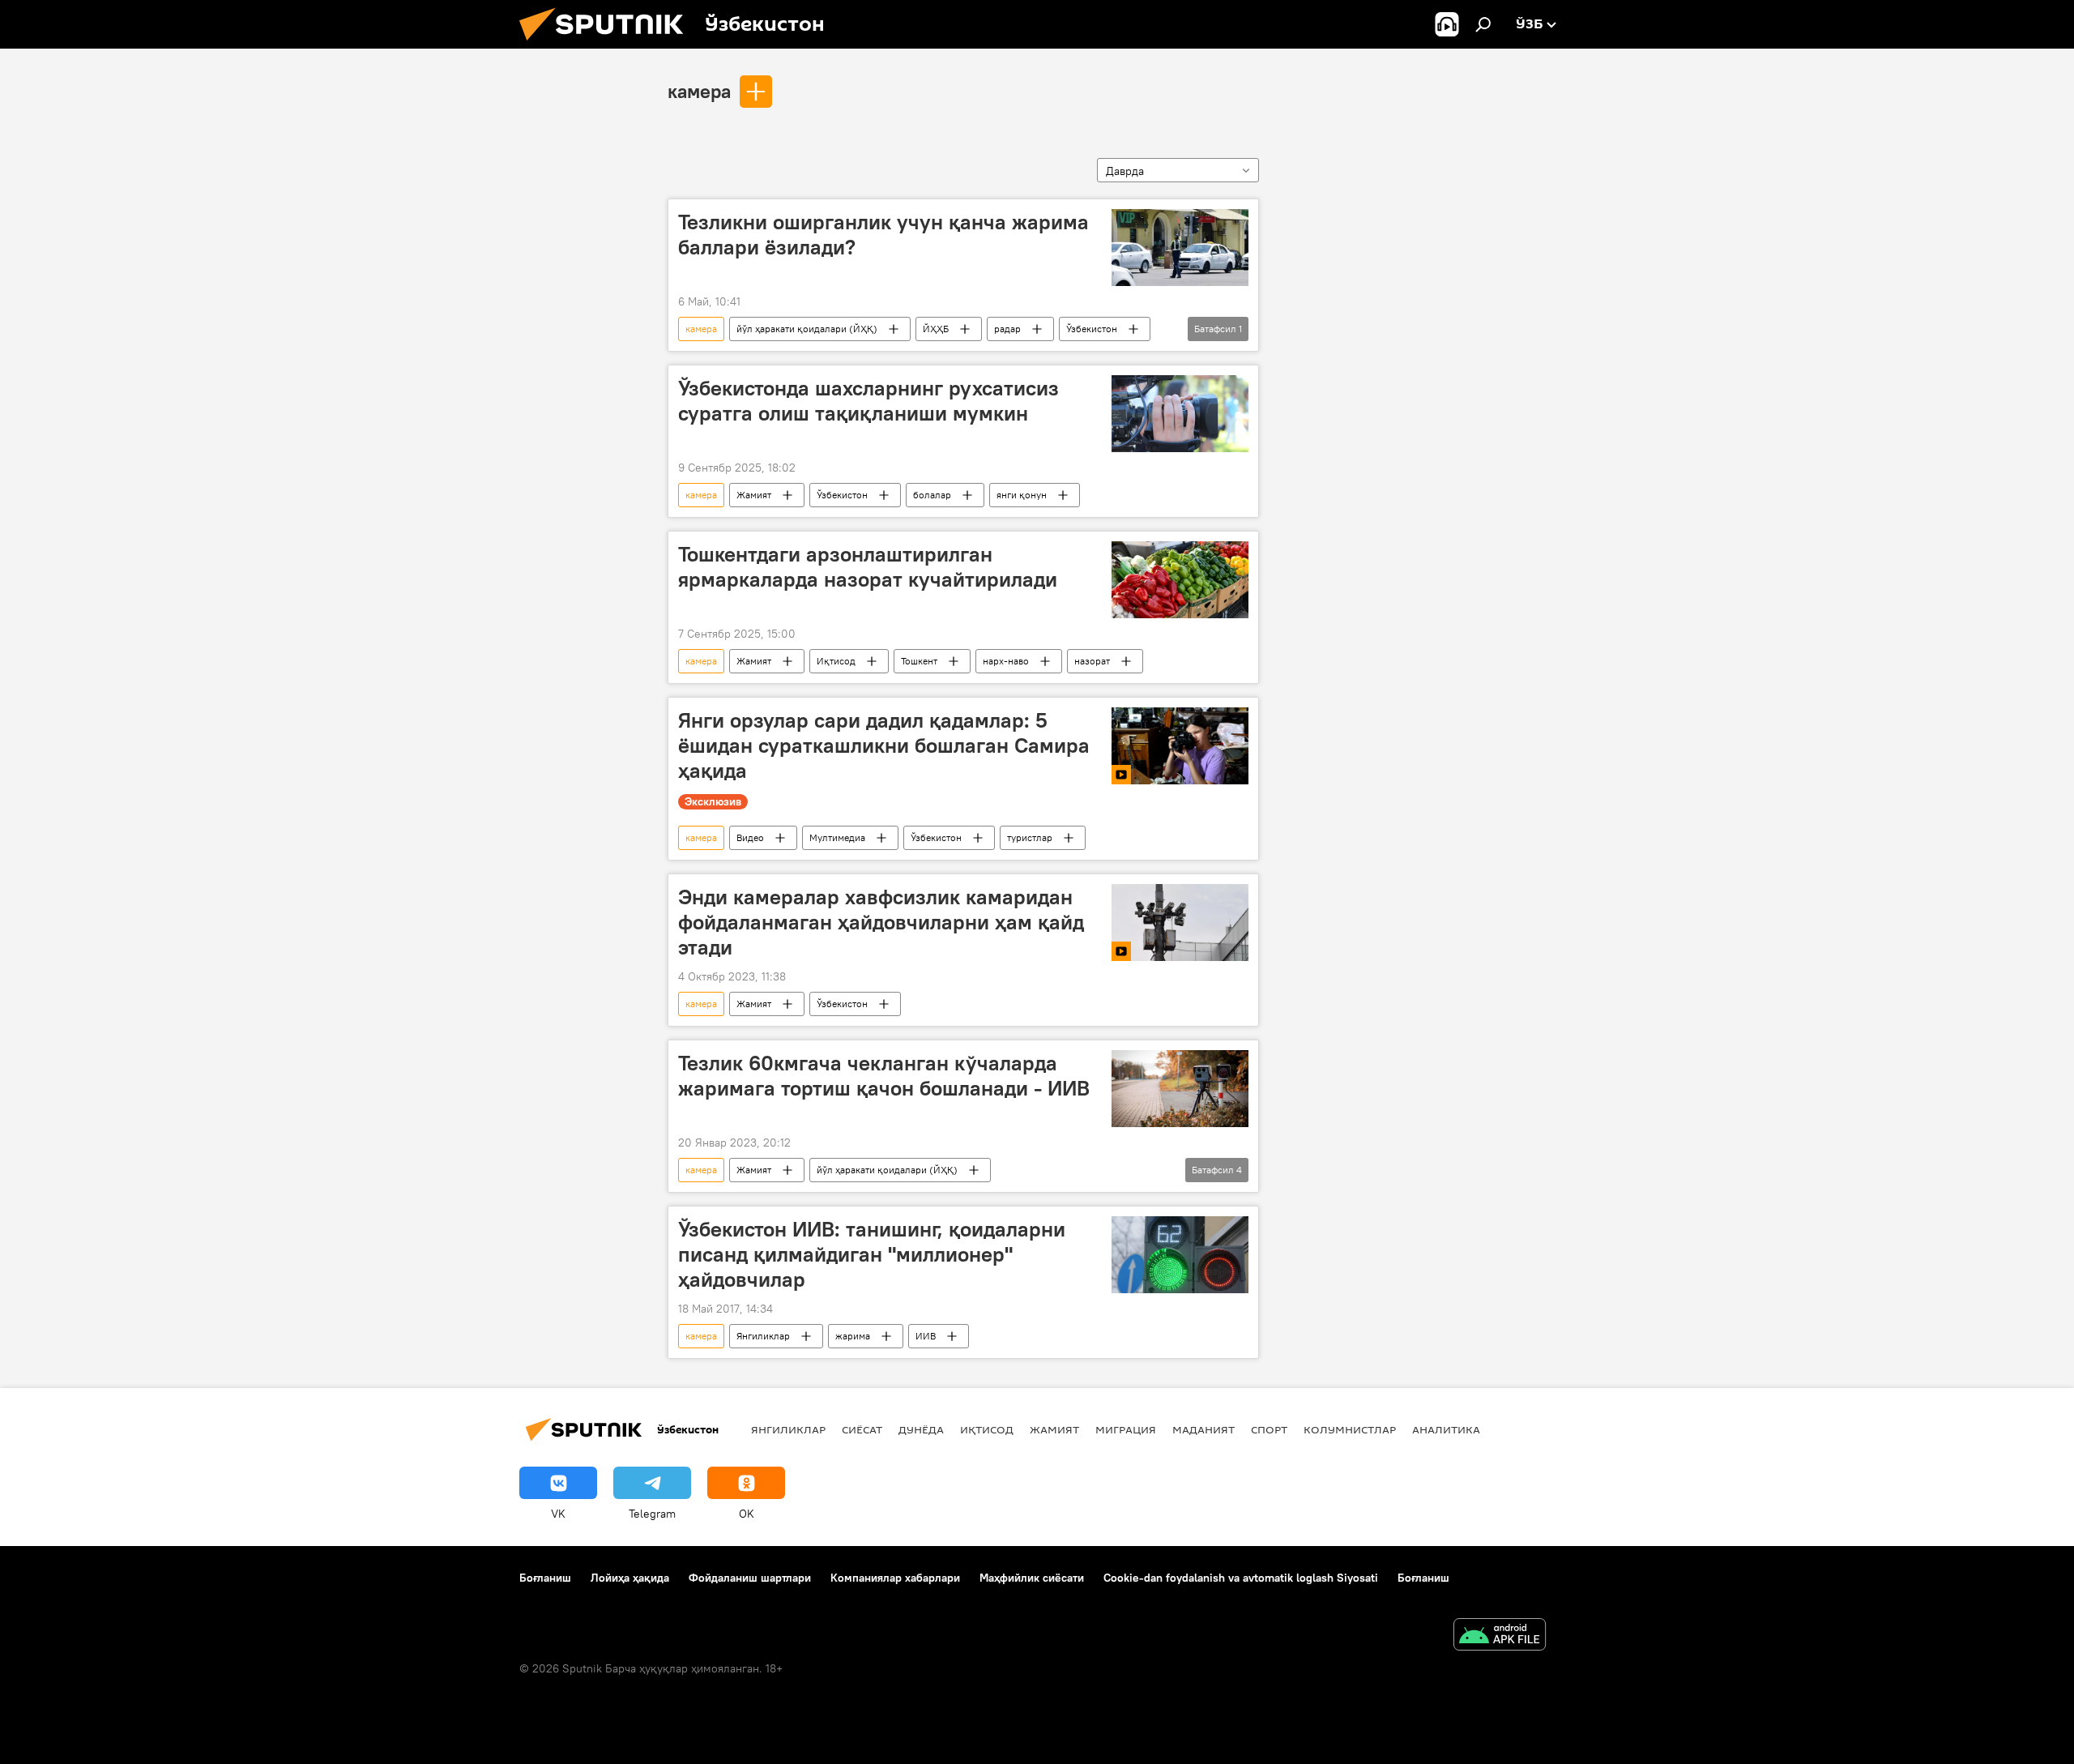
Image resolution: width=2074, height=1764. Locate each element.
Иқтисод (836, 661)
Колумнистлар (1350, 1429)
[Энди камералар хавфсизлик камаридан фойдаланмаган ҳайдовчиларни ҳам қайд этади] (1180, 923)
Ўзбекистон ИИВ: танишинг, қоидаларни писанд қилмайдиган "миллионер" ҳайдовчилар (872, 1254)
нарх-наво (1006, 661)
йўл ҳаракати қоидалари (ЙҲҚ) (807, 329)
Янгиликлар (763, 1336)
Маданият (1203, 1429)
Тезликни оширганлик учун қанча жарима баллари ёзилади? (883, 235)
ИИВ (926, 1336)
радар (1007, 329)
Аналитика (1446, 1429)
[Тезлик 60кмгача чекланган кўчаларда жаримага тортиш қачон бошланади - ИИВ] (1180, 1089)
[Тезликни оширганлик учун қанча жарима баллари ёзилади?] (1180, 248)
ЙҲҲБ (936, 329)
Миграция (1126, 1429)
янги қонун (1022, 495)
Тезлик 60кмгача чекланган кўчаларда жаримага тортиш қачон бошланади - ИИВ (884, 1076)
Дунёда (921, 1429)
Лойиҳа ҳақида (630, 1578)
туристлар (1030, 837)
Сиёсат (862, 1429)
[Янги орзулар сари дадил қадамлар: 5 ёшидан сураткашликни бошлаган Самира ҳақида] (1180, 746)
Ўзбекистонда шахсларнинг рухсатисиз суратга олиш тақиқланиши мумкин (868, 401)
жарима (853, 1336)
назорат (1092, 661)
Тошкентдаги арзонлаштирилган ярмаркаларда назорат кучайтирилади (868, 567)
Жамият (754, 495)
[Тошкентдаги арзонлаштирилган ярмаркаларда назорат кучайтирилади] (1180, 580)
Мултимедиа (837, 837)
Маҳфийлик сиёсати (1032, 1578)
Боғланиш (545, 1578)
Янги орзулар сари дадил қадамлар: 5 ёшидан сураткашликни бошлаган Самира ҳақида (884, 745)
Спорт (1269, 1429)
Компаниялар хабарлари (895, 1578)
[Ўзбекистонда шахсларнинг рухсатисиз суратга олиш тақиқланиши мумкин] (1180, 414)
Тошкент (919, 661)
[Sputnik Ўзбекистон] (608, 45)
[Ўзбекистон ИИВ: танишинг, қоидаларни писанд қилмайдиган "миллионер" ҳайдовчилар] (1180, 1255)
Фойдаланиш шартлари (750, 1578)
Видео (750, 837)
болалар (932, 495)
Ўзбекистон (1092, 329)
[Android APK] (1500, 1636)
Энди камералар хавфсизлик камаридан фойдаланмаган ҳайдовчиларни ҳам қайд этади (881, 922)
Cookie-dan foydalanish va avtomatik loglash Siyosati (1241, 1578)
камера (699, 91)
